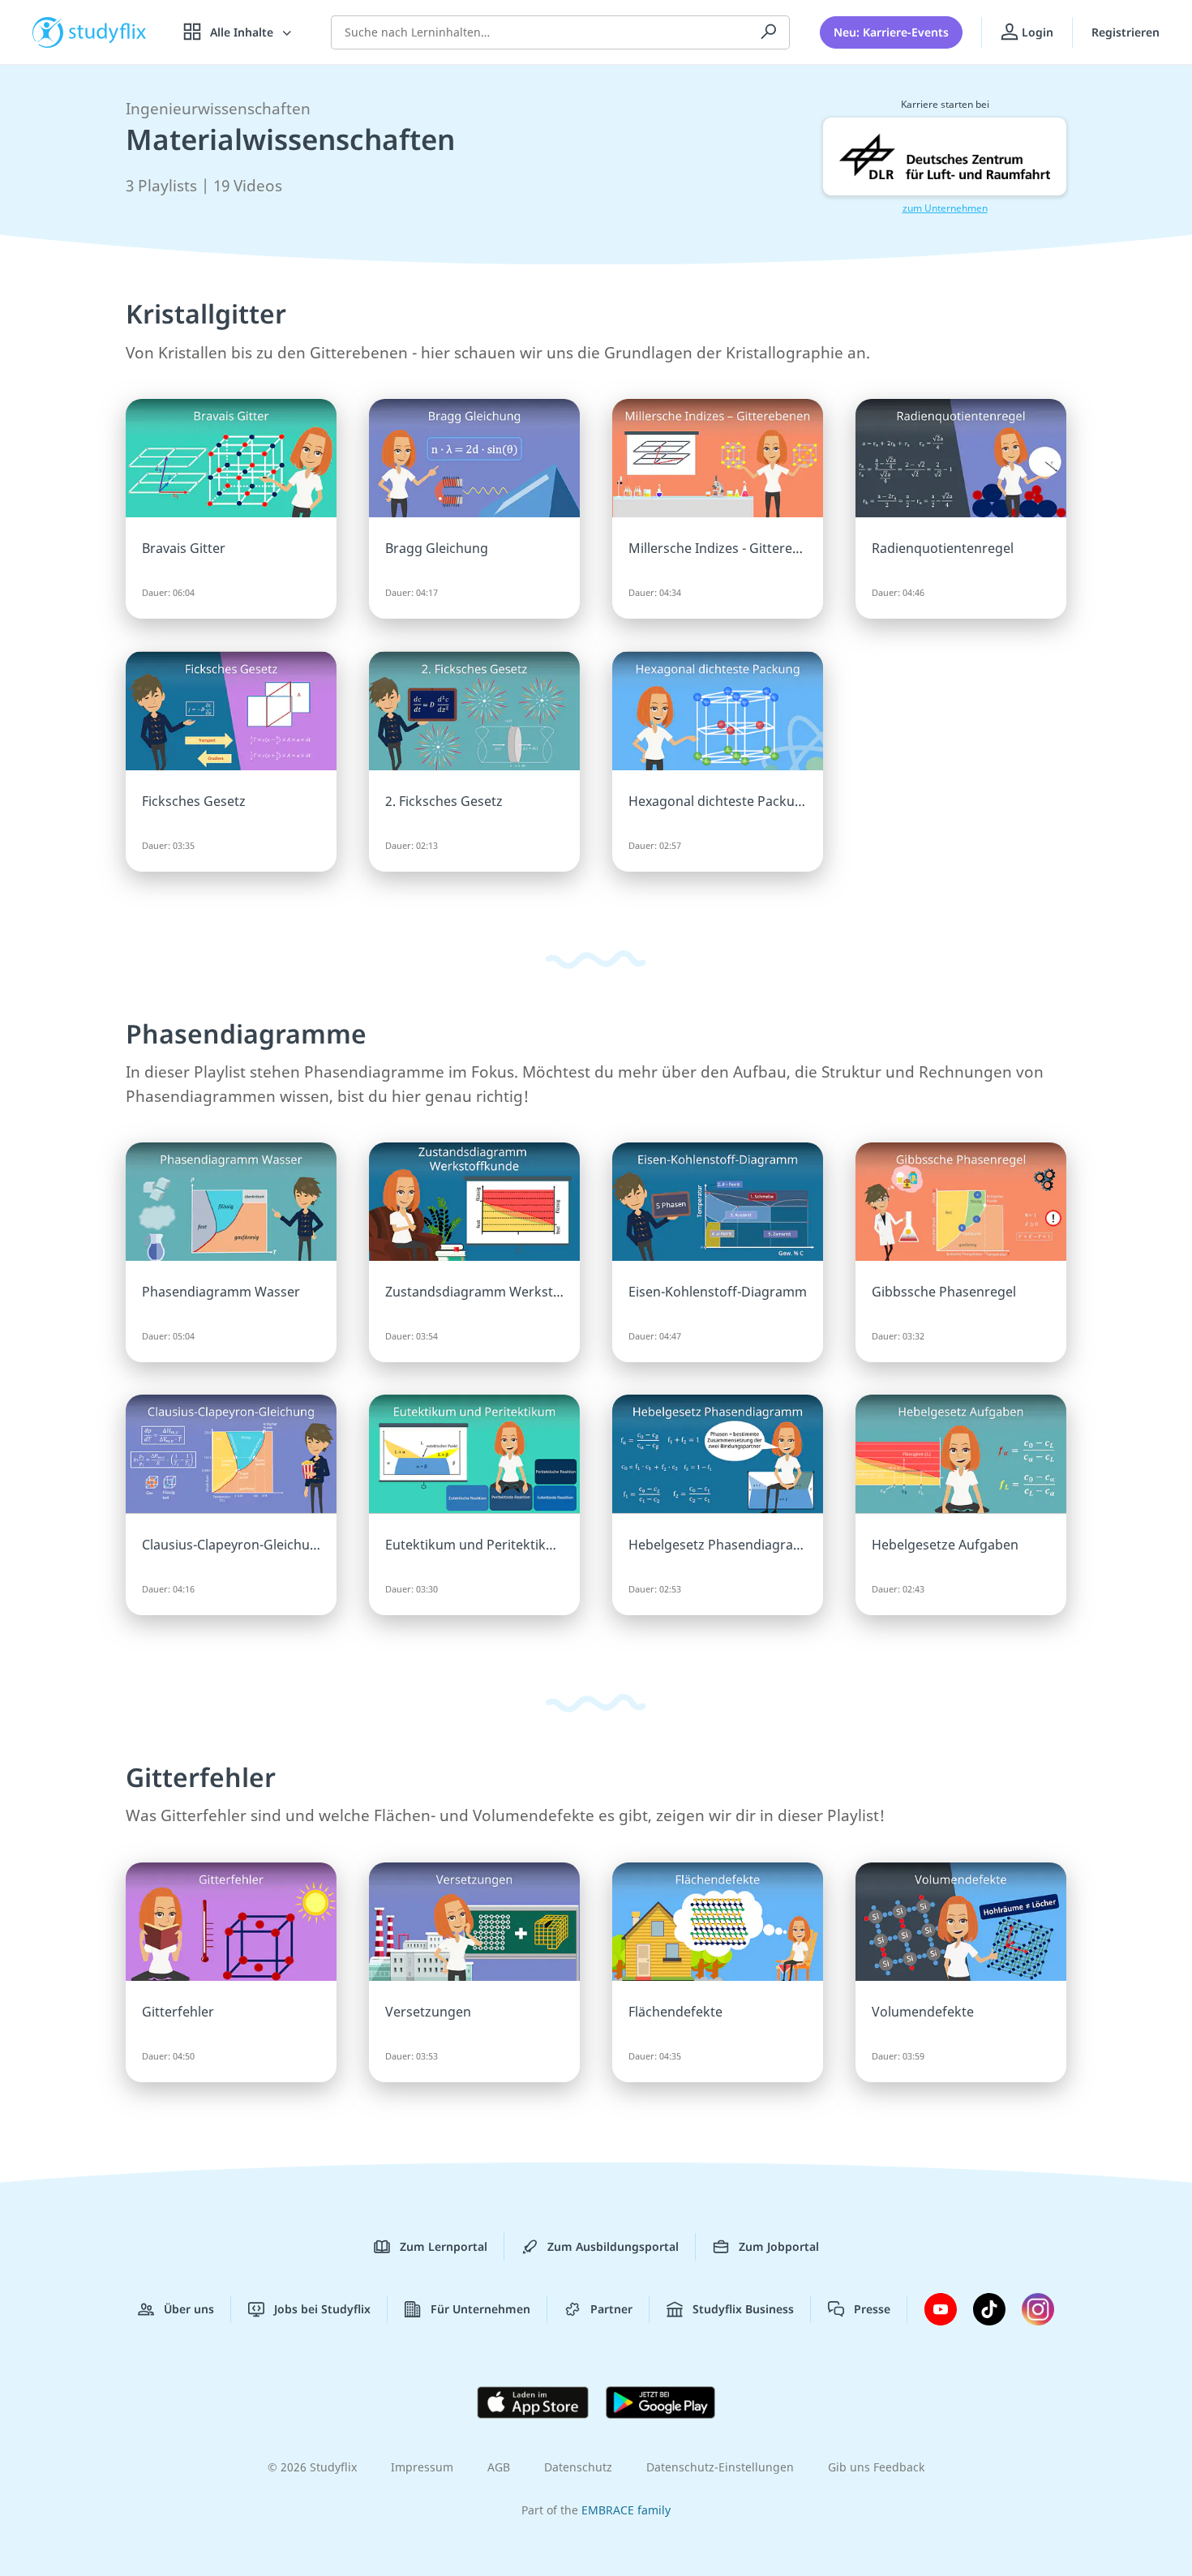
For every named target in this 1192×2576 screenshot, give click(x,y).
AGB (499, 2467)
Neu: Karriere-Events (891, 32)
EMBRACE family (626, 2510)
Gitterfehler (201, 1777)
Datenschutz (578, 2467)
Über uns (189, 2309)
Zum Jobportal (779, 2246)
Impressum (422, 2467)
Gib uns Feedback (876, 2467)
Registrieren (1126, 32)
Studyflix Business (743, 2309)
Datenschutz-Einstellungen (720, 2467)
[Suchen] (769, 32)
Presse (872, 2309)
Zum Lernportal (444, 2246)
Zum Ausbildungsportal (613, 2246)
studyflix (108, 32)
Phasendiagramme (246, 1033)
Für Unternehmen (480, 2309)
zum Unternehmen (945, 208)
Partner (611, 2309)
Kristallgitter (206, 313)
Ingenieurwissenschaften (218, 109)
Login (1036, 32)
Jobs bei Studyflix (322, 2309)
